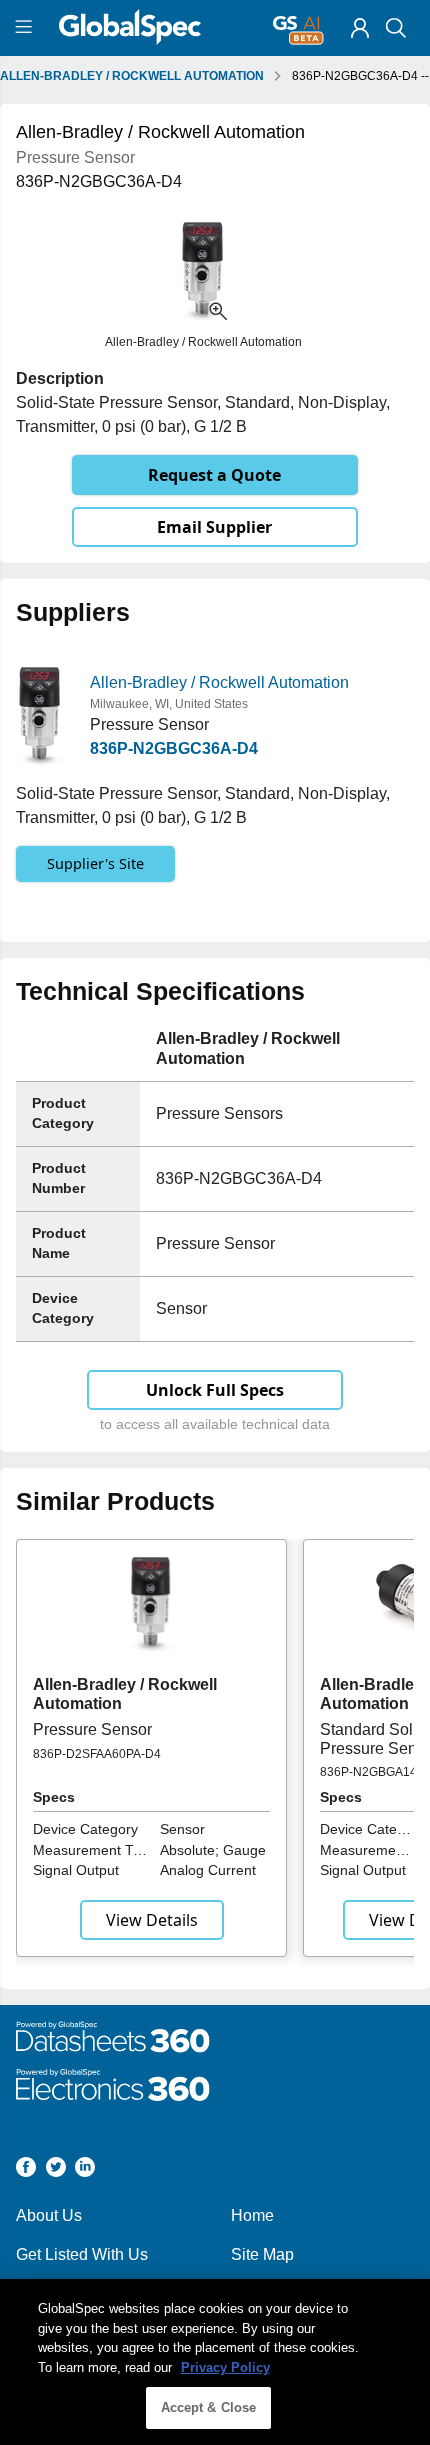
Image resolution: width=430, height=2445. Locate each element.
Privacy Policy (225, 2367)
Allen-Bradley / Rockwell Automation (219, 682)
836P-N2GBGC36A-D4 (174, 748)
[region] (215, 2362)
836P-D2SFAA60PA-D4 (97, 1754)
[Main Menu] (26, 28)
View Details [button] (152, 1920)
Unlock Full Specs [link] (215, 1390)
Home (252, 2215)
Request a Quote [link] (214, 475)
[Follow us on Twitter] (56, 2170)
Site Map (262, 2254)
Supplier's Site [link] (95, 863)
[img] (360, 28)
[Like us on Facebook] (26, 2170)
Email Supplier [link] (214, 527)
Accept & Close (209, 2407)
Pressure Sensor (92, 1729)
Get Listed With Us (82, 2254)
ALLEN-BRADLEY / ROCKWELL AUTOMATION (132, 76)
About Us (49, 2215)
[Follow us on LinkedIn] (85, 2170)
